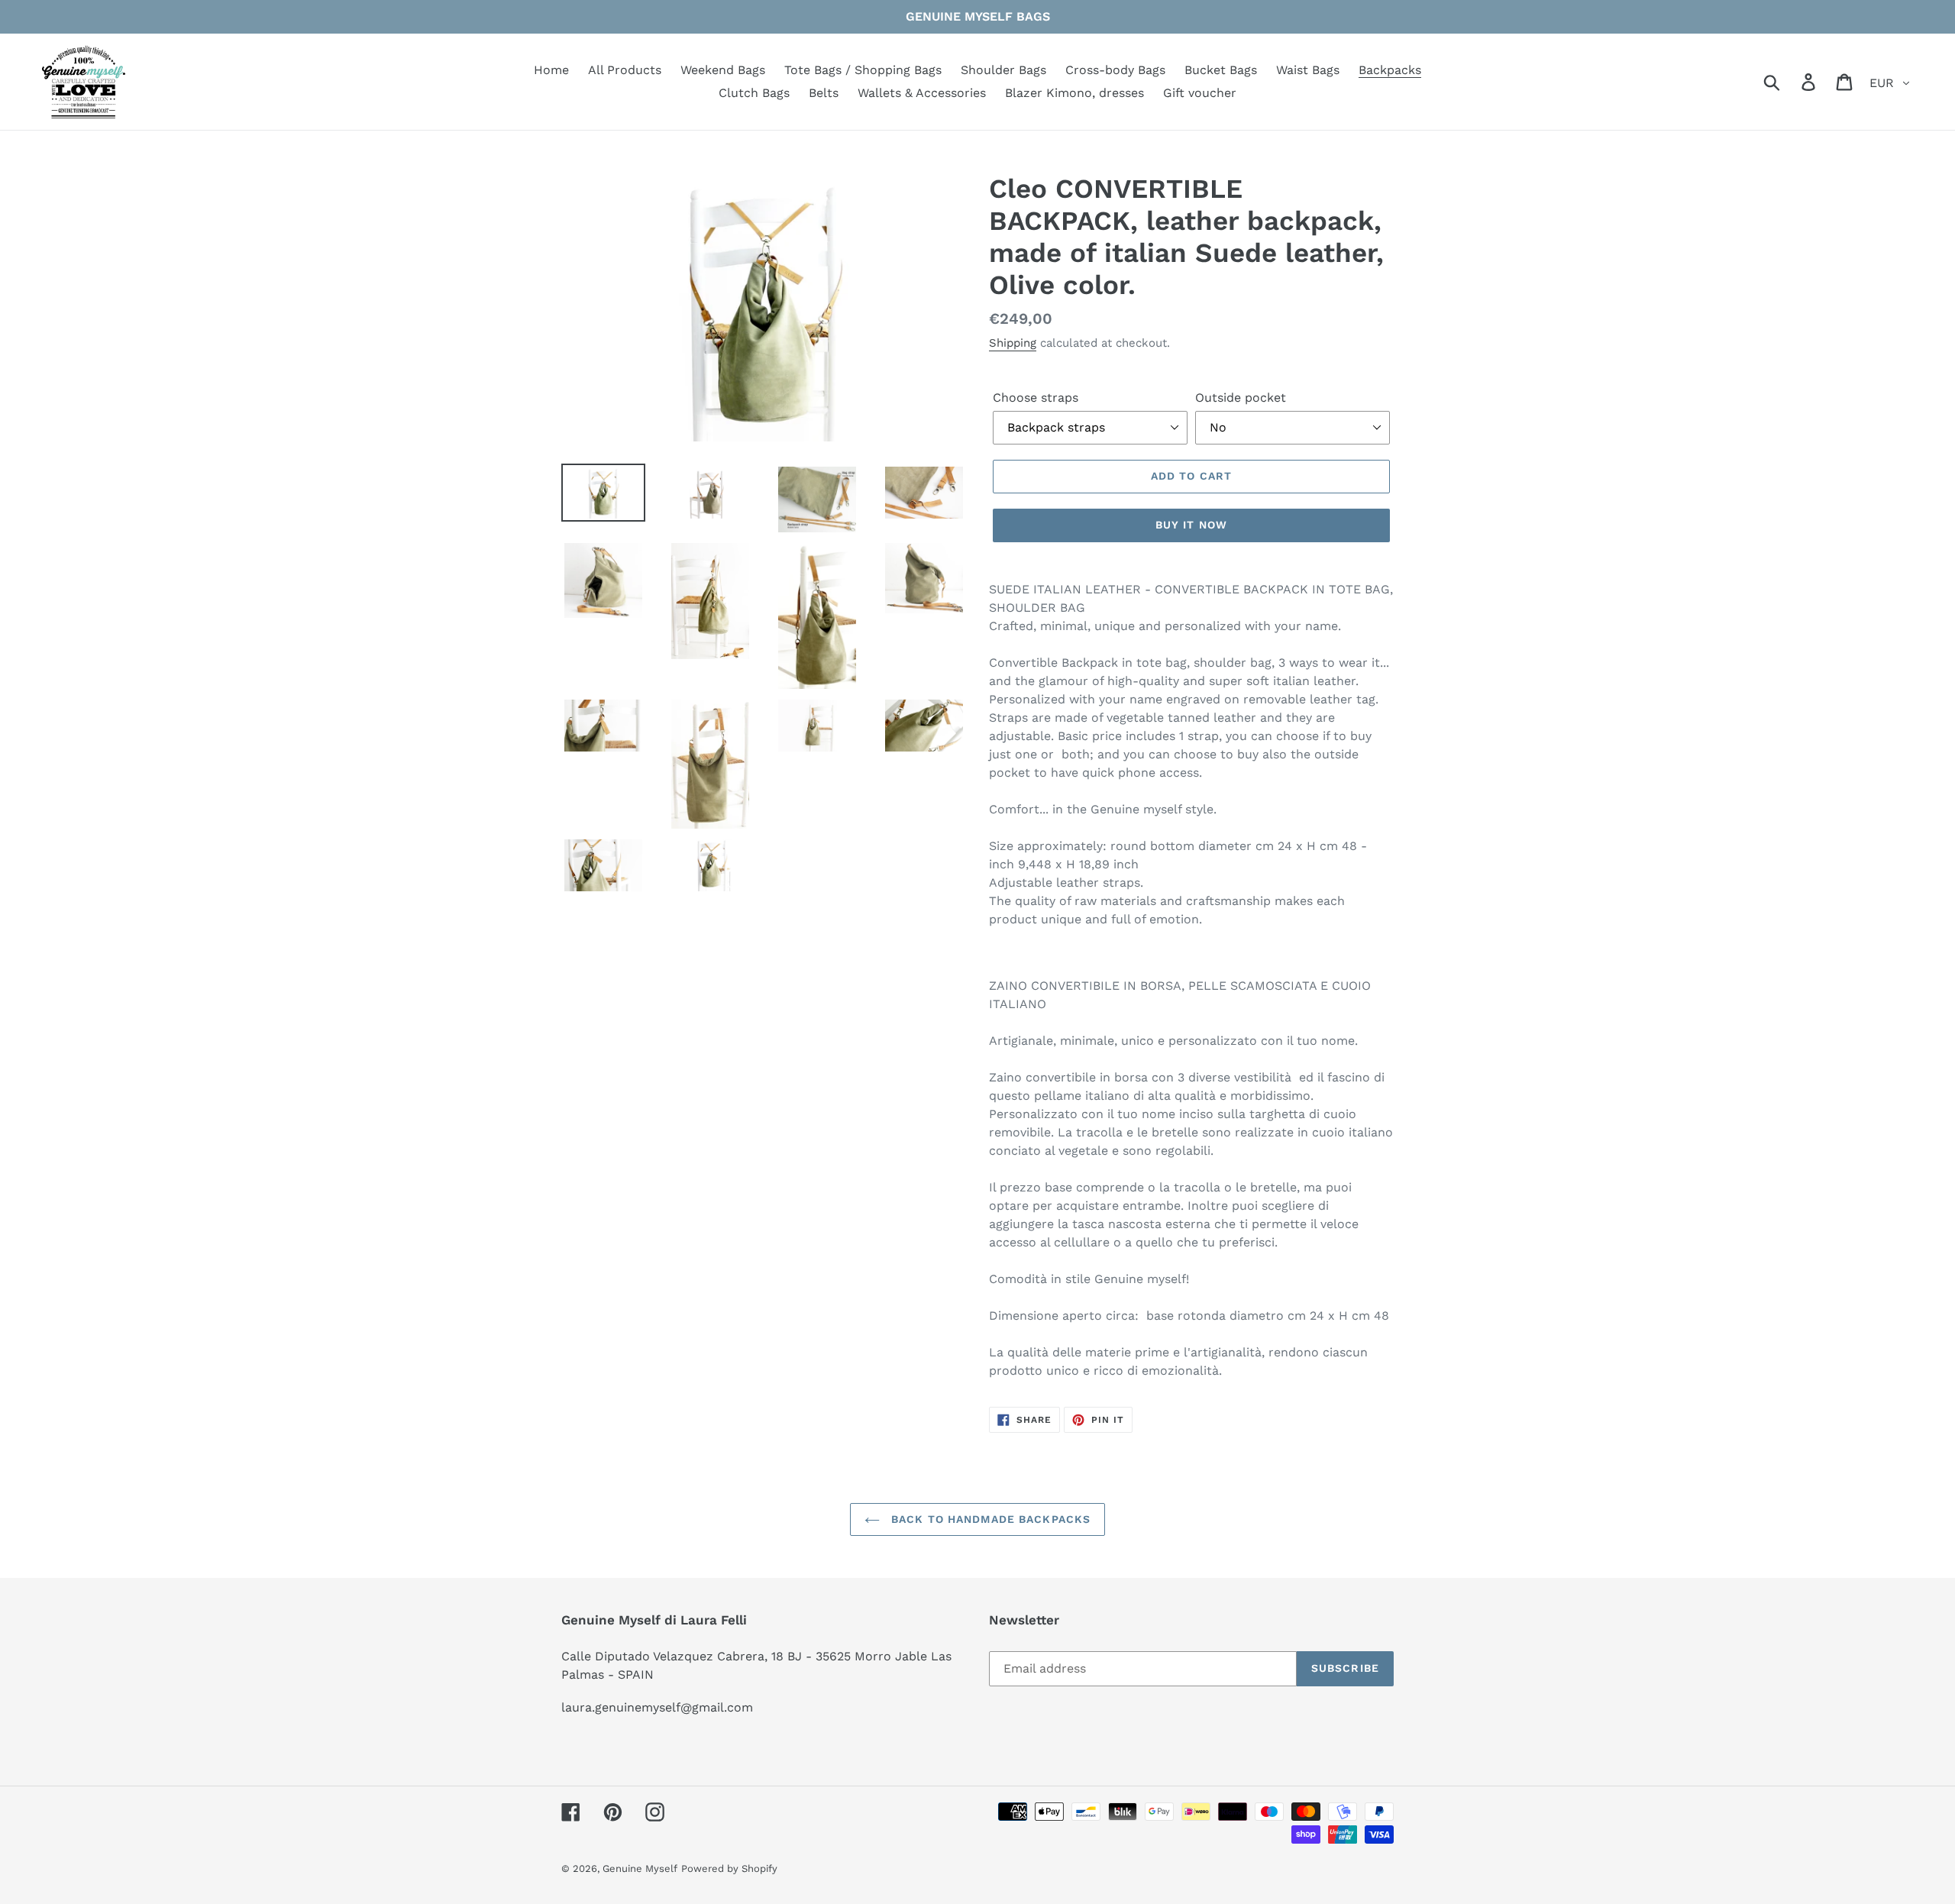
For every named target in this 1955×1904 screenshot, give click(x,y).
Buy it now (1191, 525)
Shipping (1013, 343)
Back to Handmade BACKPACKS (989, 1519)
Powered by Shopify (729, 1868)
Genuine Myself (640, 1868)
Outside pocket (1241, 398)
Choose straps (1036, 398)
